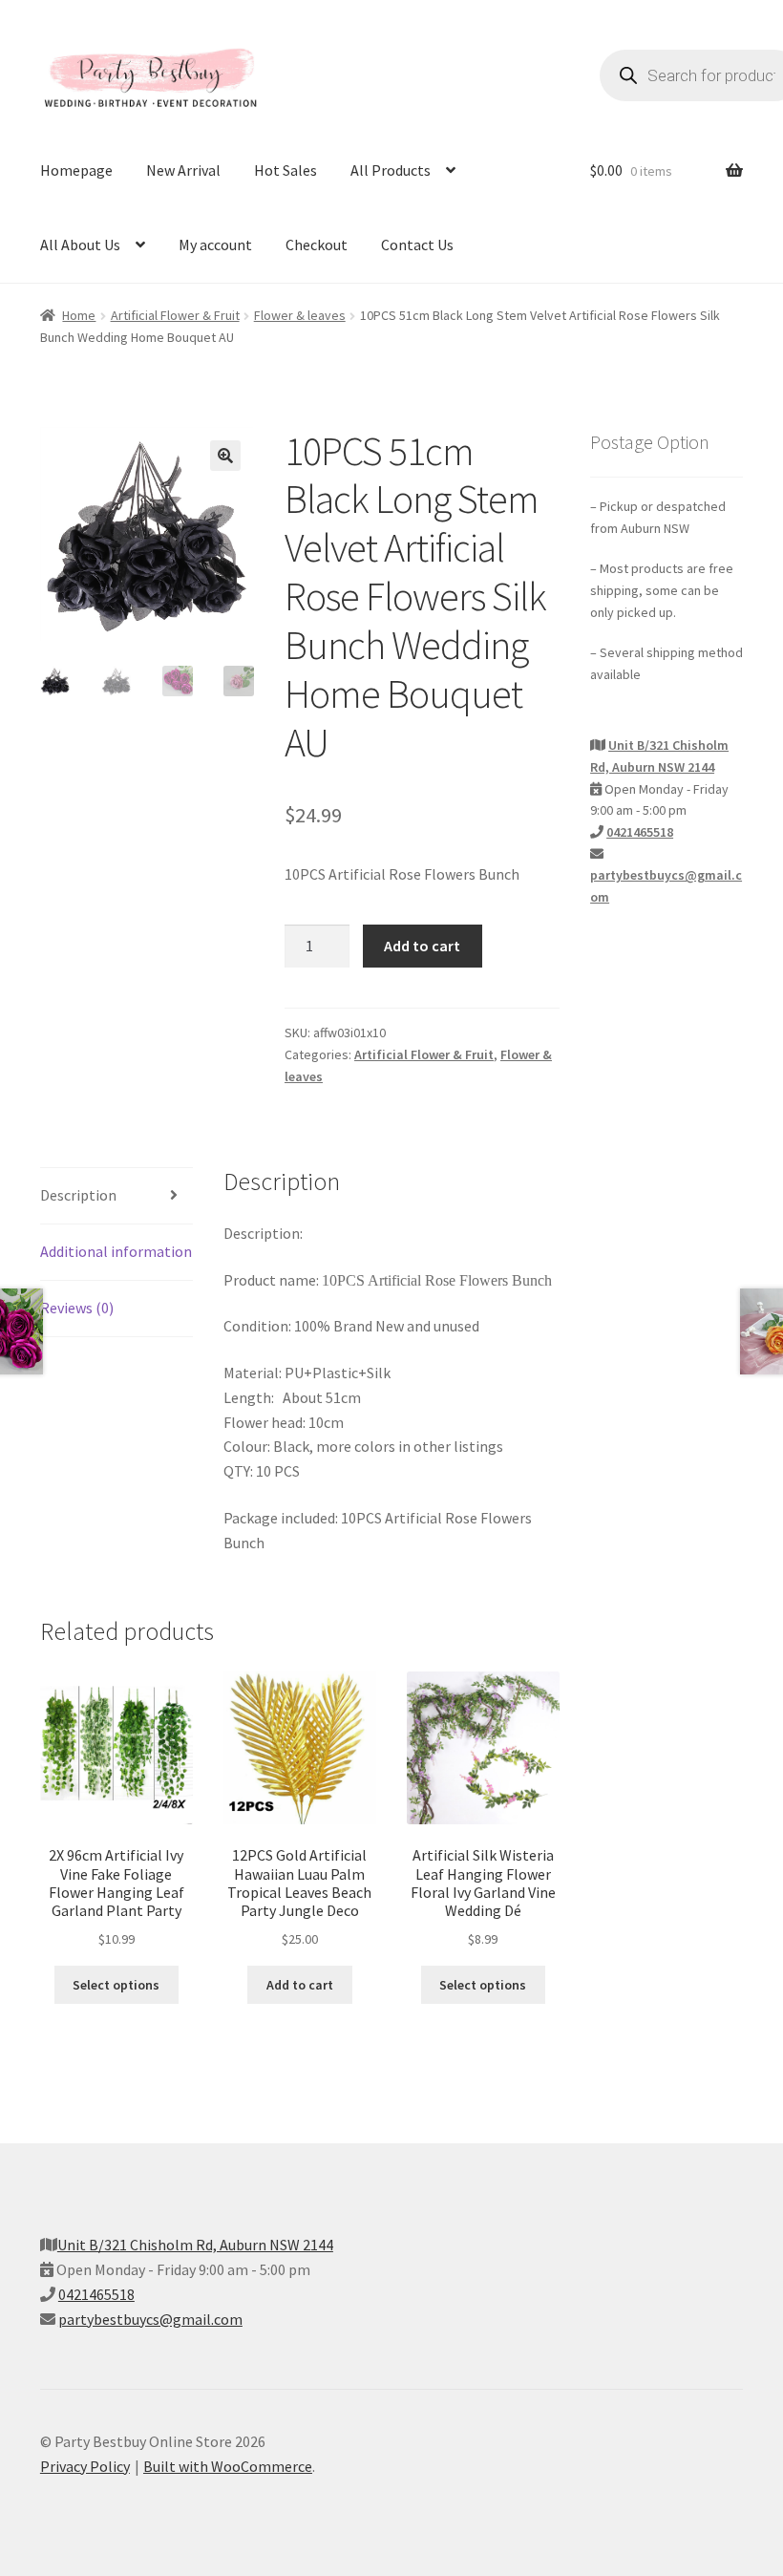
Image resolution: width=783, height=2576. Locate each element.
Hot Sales (286, 170)
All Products (391, 170)
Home (79, 315)
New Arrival (183, 170)
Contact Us (417, 245)
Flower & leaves (300, 315)
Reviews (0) (77, 1308)
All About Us (80, 245)
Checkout (317, 245)
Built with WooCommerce (228, 2466)
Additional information (116, 1251)
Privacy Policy (85, 2466)
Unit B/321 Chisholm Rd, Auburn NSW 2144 (195, 2245)
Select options (116, 1985)
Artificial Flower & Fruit (175, 315)
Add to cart (422, 946)
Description (78, 1195)
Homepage (76, 170)
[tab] (116, 1196)
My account (215, 245)
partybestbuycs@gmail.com (150, 2319)
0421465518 (640, 832)
